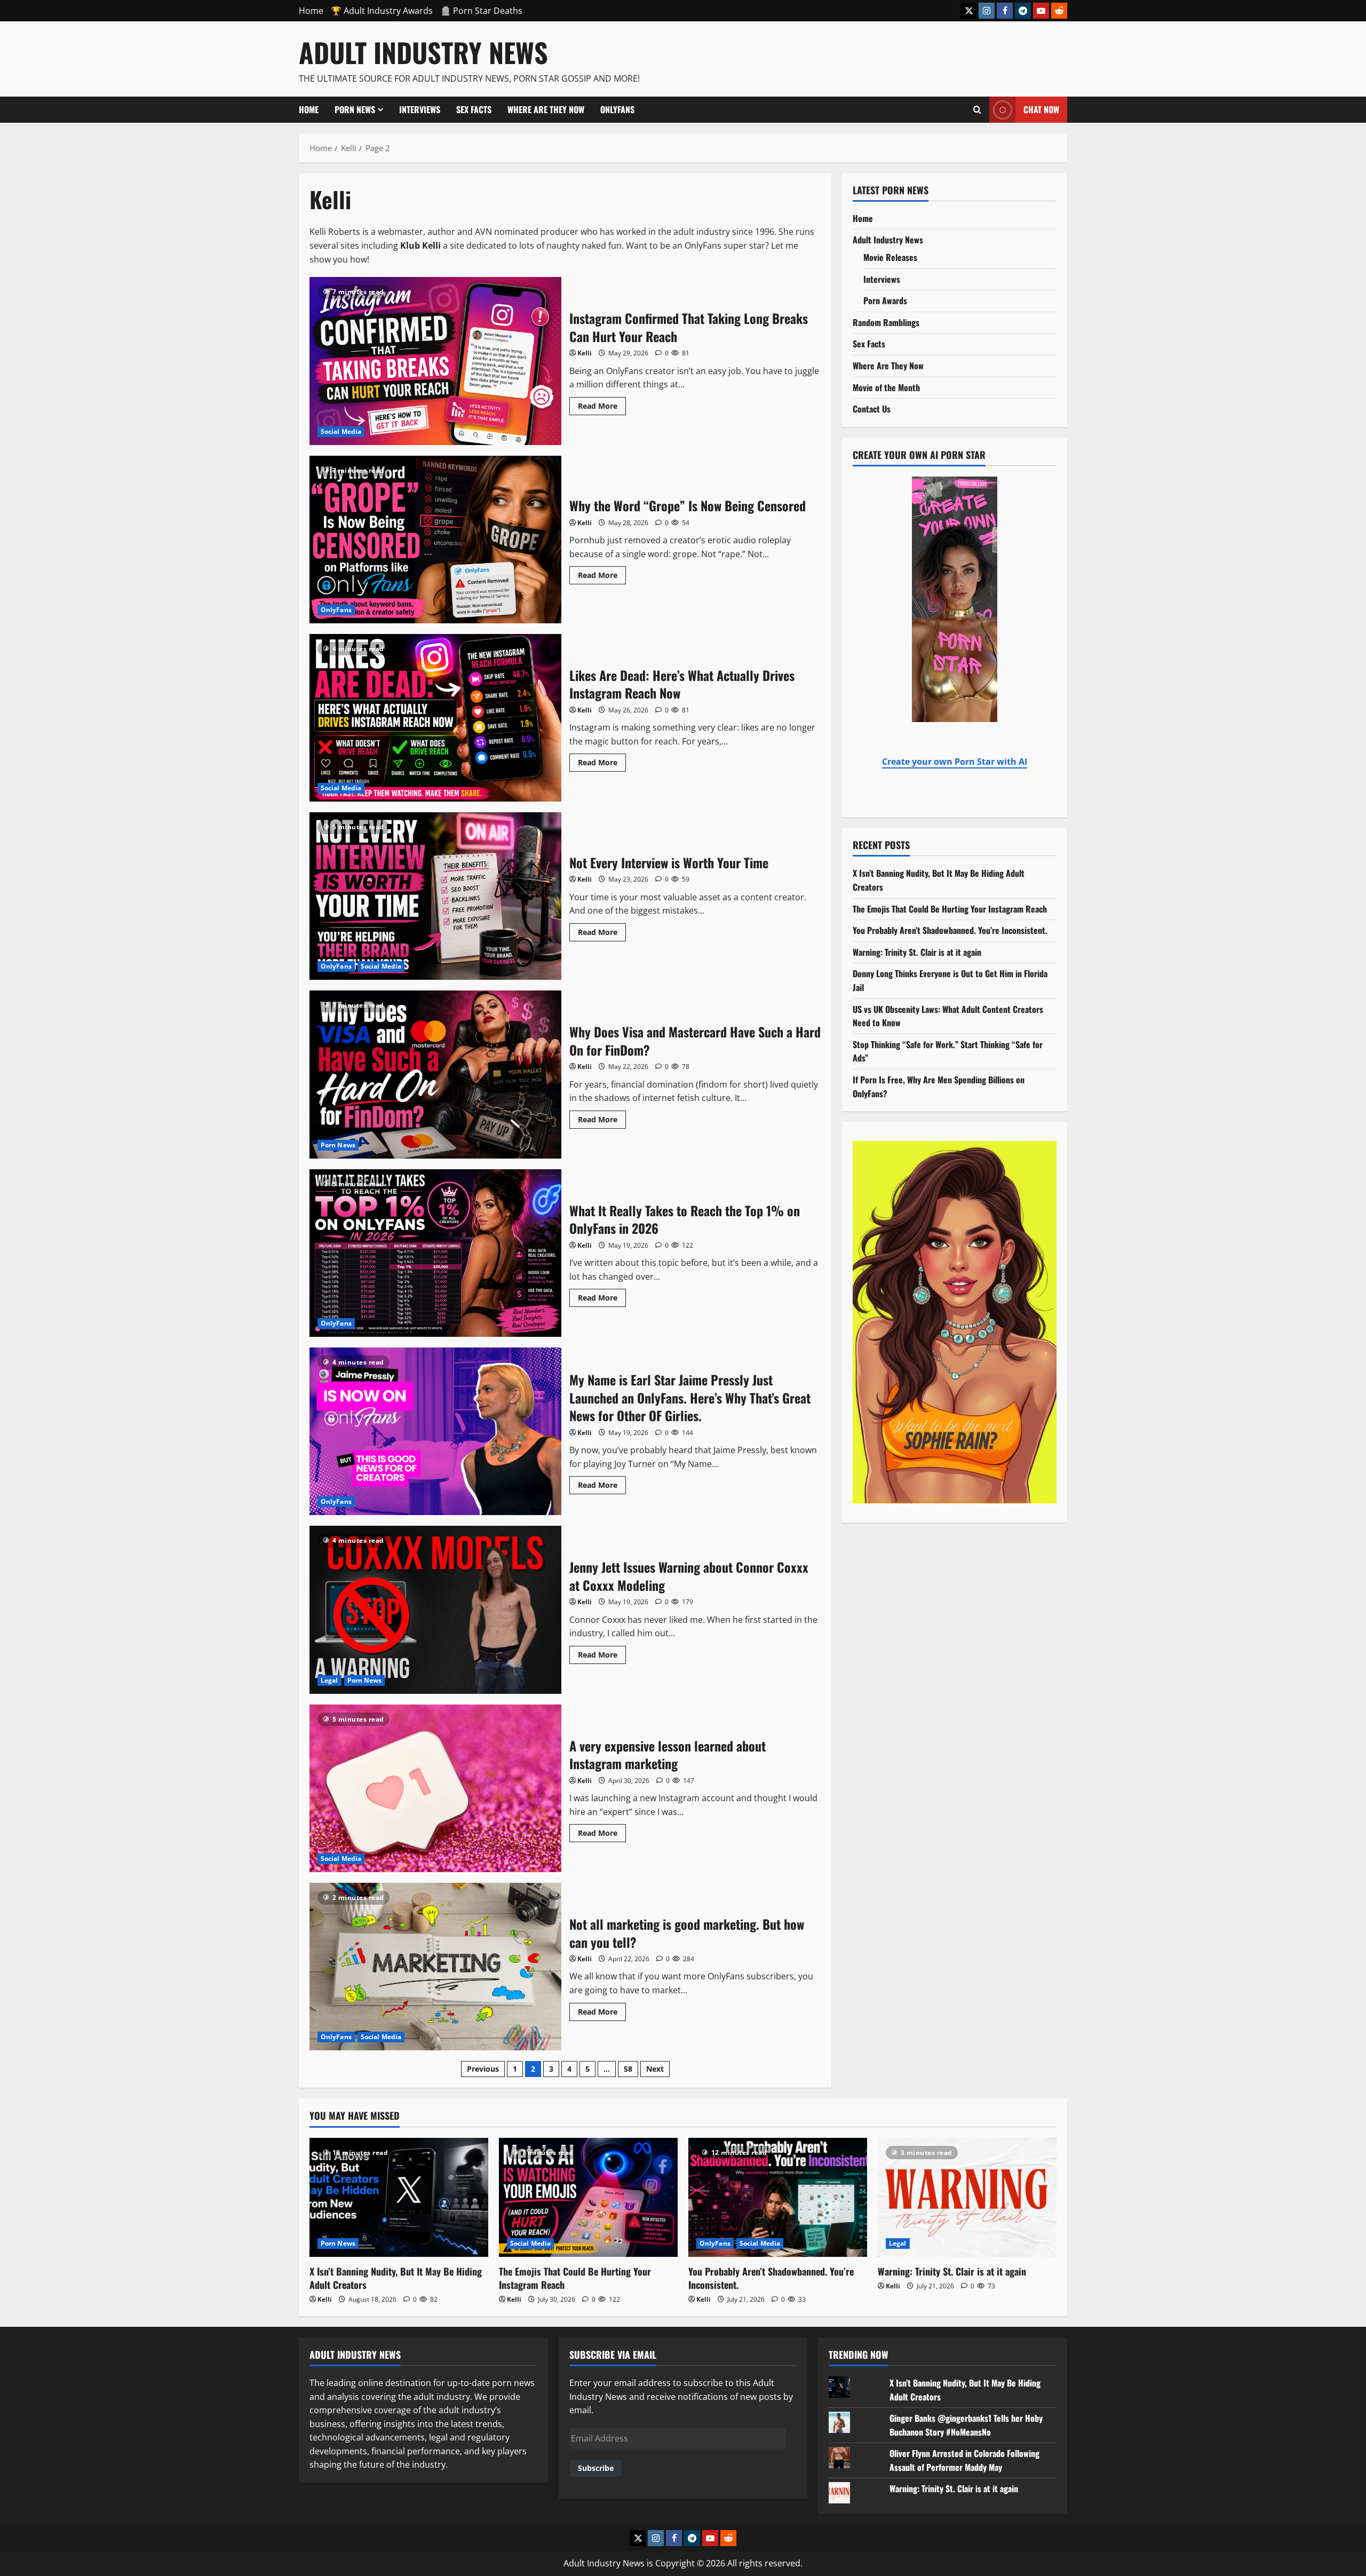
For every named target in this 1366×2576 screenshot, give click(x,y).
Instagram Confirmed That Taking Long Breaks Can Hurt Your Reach (435, 361)
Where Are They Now (546, 109)
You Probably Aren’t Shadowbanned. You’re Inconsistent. (950, 930)
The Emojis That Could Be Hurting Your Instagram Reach (950, 909)
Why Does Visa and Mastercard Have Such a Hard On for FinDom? (435, 1074)
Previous (483, 2069)
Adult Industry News (423, 52)
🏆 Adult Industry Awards (382, 11)
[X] (968, 11)
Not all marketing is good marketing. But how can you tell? (435, 1967)
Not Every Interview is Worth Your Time (435, 896)
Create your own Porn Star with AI (955, 762)
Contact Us (872, 409)
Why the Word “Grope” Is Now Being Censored (435, 540)
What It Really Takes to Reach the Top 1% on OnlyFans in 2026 (435, 1253)
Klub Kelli (420, 245)
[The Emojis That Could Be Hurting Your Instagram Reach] (588, 2197)
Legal (329, 1680)
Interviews (420, 109)
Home (311, 11)
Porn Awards (885, 300)
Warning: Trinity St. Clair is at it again (917, 952)
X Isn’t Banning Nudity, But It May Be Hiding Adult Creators (396, 2278)
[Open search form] (977, 109)
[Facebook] (1005, 11)
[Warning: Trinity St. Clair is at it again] (967, 2197)
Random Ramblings (886, 322)
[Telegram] (1023, 11)
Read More (602, 404)
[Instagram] (987, 11)
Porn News (355, 109)
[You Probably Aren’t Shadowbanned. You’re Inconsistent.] (778, 2197)
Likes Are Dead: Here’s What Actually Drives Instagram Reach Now (435, 718)
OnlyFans (617, 109)
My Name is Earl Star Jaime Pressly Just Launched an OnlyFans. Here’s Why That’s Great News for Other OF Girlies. (435, 1431)
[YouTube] (1041, 11)
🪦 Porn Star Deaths (481, 11)
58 (628, 2069)
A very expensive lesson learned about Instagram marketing (435, 1788)
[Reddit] (1059, 11)
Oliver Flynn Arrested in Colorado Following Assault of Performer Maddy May (964, 2460)
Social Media (341, 431)
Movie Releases (890, 257)
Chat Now (1041, 109)
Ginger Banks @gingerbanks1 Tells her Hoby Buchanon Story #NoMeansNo (966, 2425)
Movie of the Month (886, 387)
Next (655, 2069)
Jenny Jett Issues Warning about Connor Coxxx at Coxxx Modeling (435, 1610)
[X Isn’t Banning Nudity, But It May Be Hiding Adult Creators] (399, 2197)
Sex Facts (474, 109)
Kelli (585, 353)
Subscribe (596, 2468)
